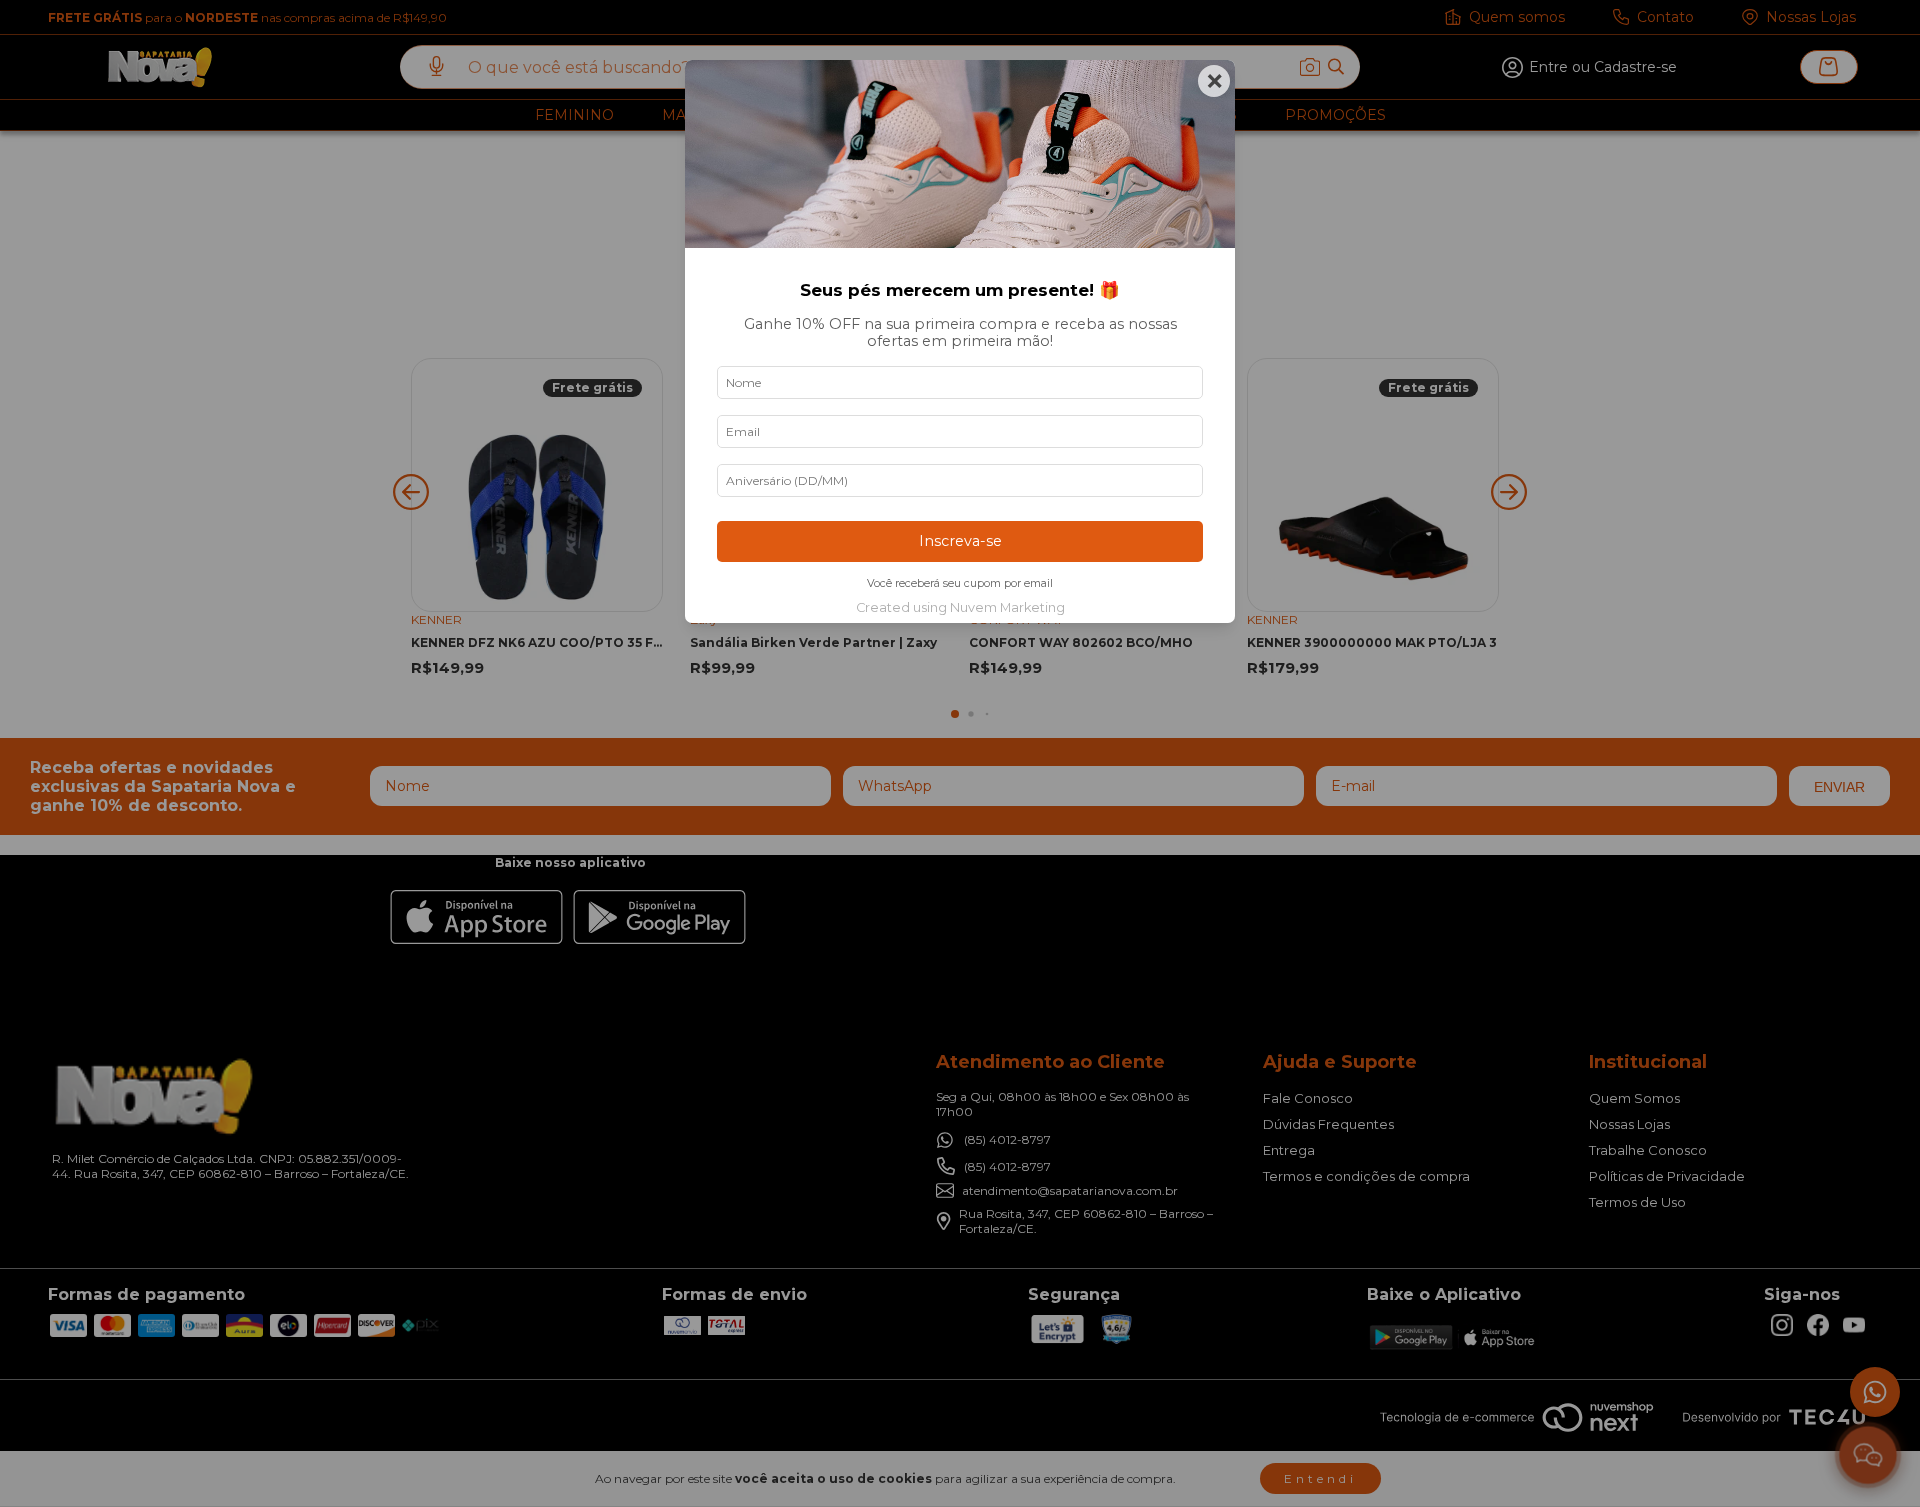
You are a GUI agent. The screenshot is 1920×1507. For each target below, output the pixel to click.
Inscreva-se (960, 541)
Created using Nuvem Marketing (960, 607)
